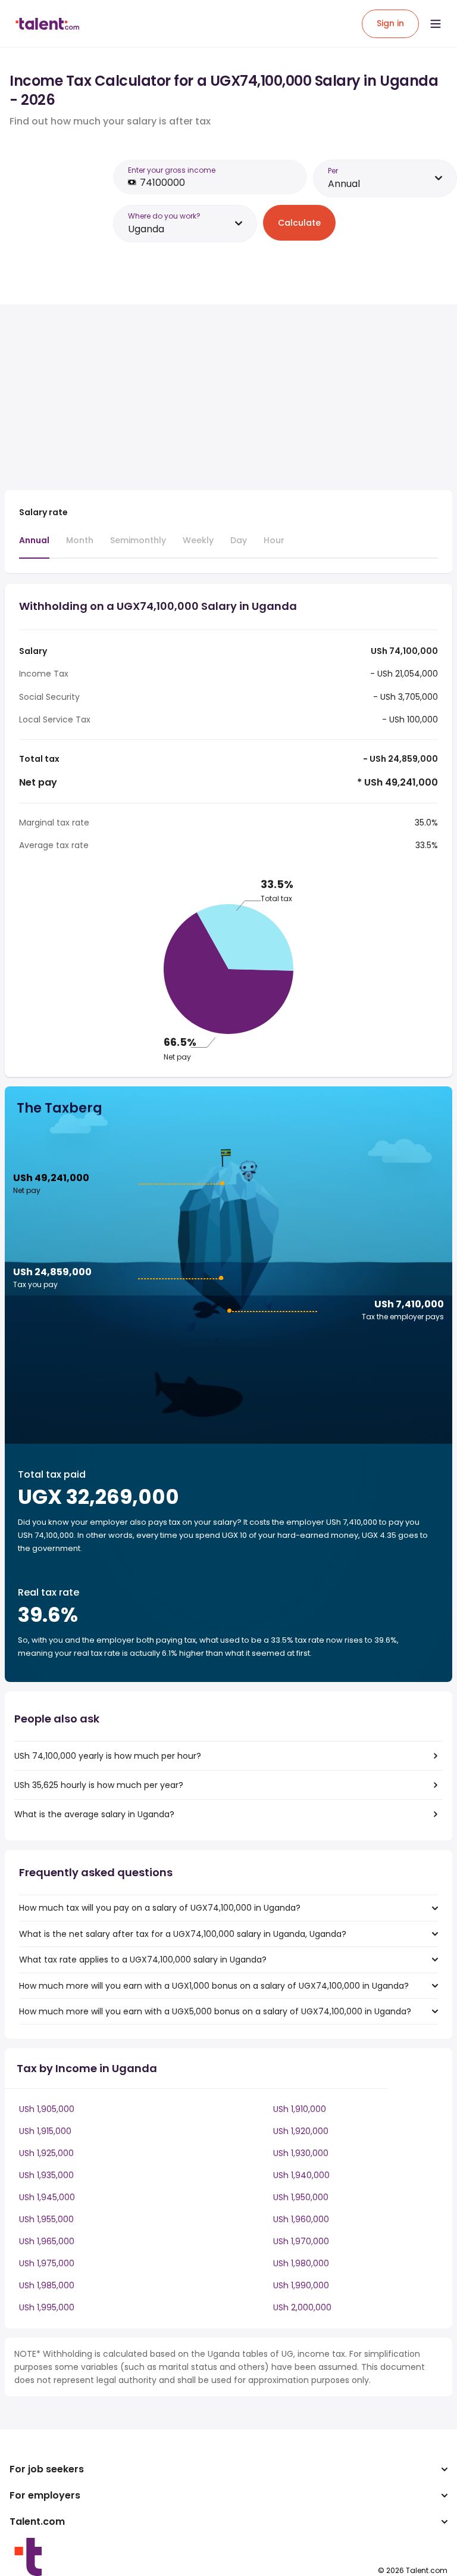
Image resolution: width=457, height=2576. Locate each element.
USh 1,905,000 (47, 2109)
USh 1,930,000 (301, 2153)
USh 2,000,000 (302, 2307)
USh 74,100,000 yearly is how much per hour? (108, 1756)
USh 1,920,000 (301, 2131)
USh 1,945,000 (47, 2197)
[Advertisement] (213, 397)
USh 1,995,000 (47, 2307)
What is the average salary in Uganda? (94, 1814)
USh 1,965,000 (47, 2241)
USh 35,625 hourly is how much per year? (99, 1785)
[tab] (34, 546)
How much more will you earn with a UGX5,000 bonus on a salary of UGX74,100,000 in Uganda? (215, 2011)
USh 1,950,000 (301, 2197)
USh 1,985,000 (47, 2285)
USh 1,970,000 (301, 2241)
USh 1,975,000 (47, 2263)
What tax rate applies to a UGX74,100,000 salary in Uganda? (143, 1960)
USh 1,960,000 (301, 2219)
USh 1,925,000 (46, 2153)
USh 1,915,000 (45, 2131)
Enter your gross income (172, 170)
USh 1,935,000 (46, 2175)
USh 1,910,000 (300, 2109)
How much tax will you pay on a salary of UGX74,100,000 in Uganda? (160, 1908)
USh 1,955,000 (46, 2219)
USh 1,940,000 (301, 2175)
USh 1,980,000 (301, 2263)
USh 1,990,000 (301, 2285)
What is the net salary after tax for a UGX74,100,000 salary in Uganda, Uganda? (183, 1934)
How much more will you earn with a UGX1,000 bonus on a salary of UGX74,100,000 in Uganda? (214, 1986)
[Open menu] (436, 24)
